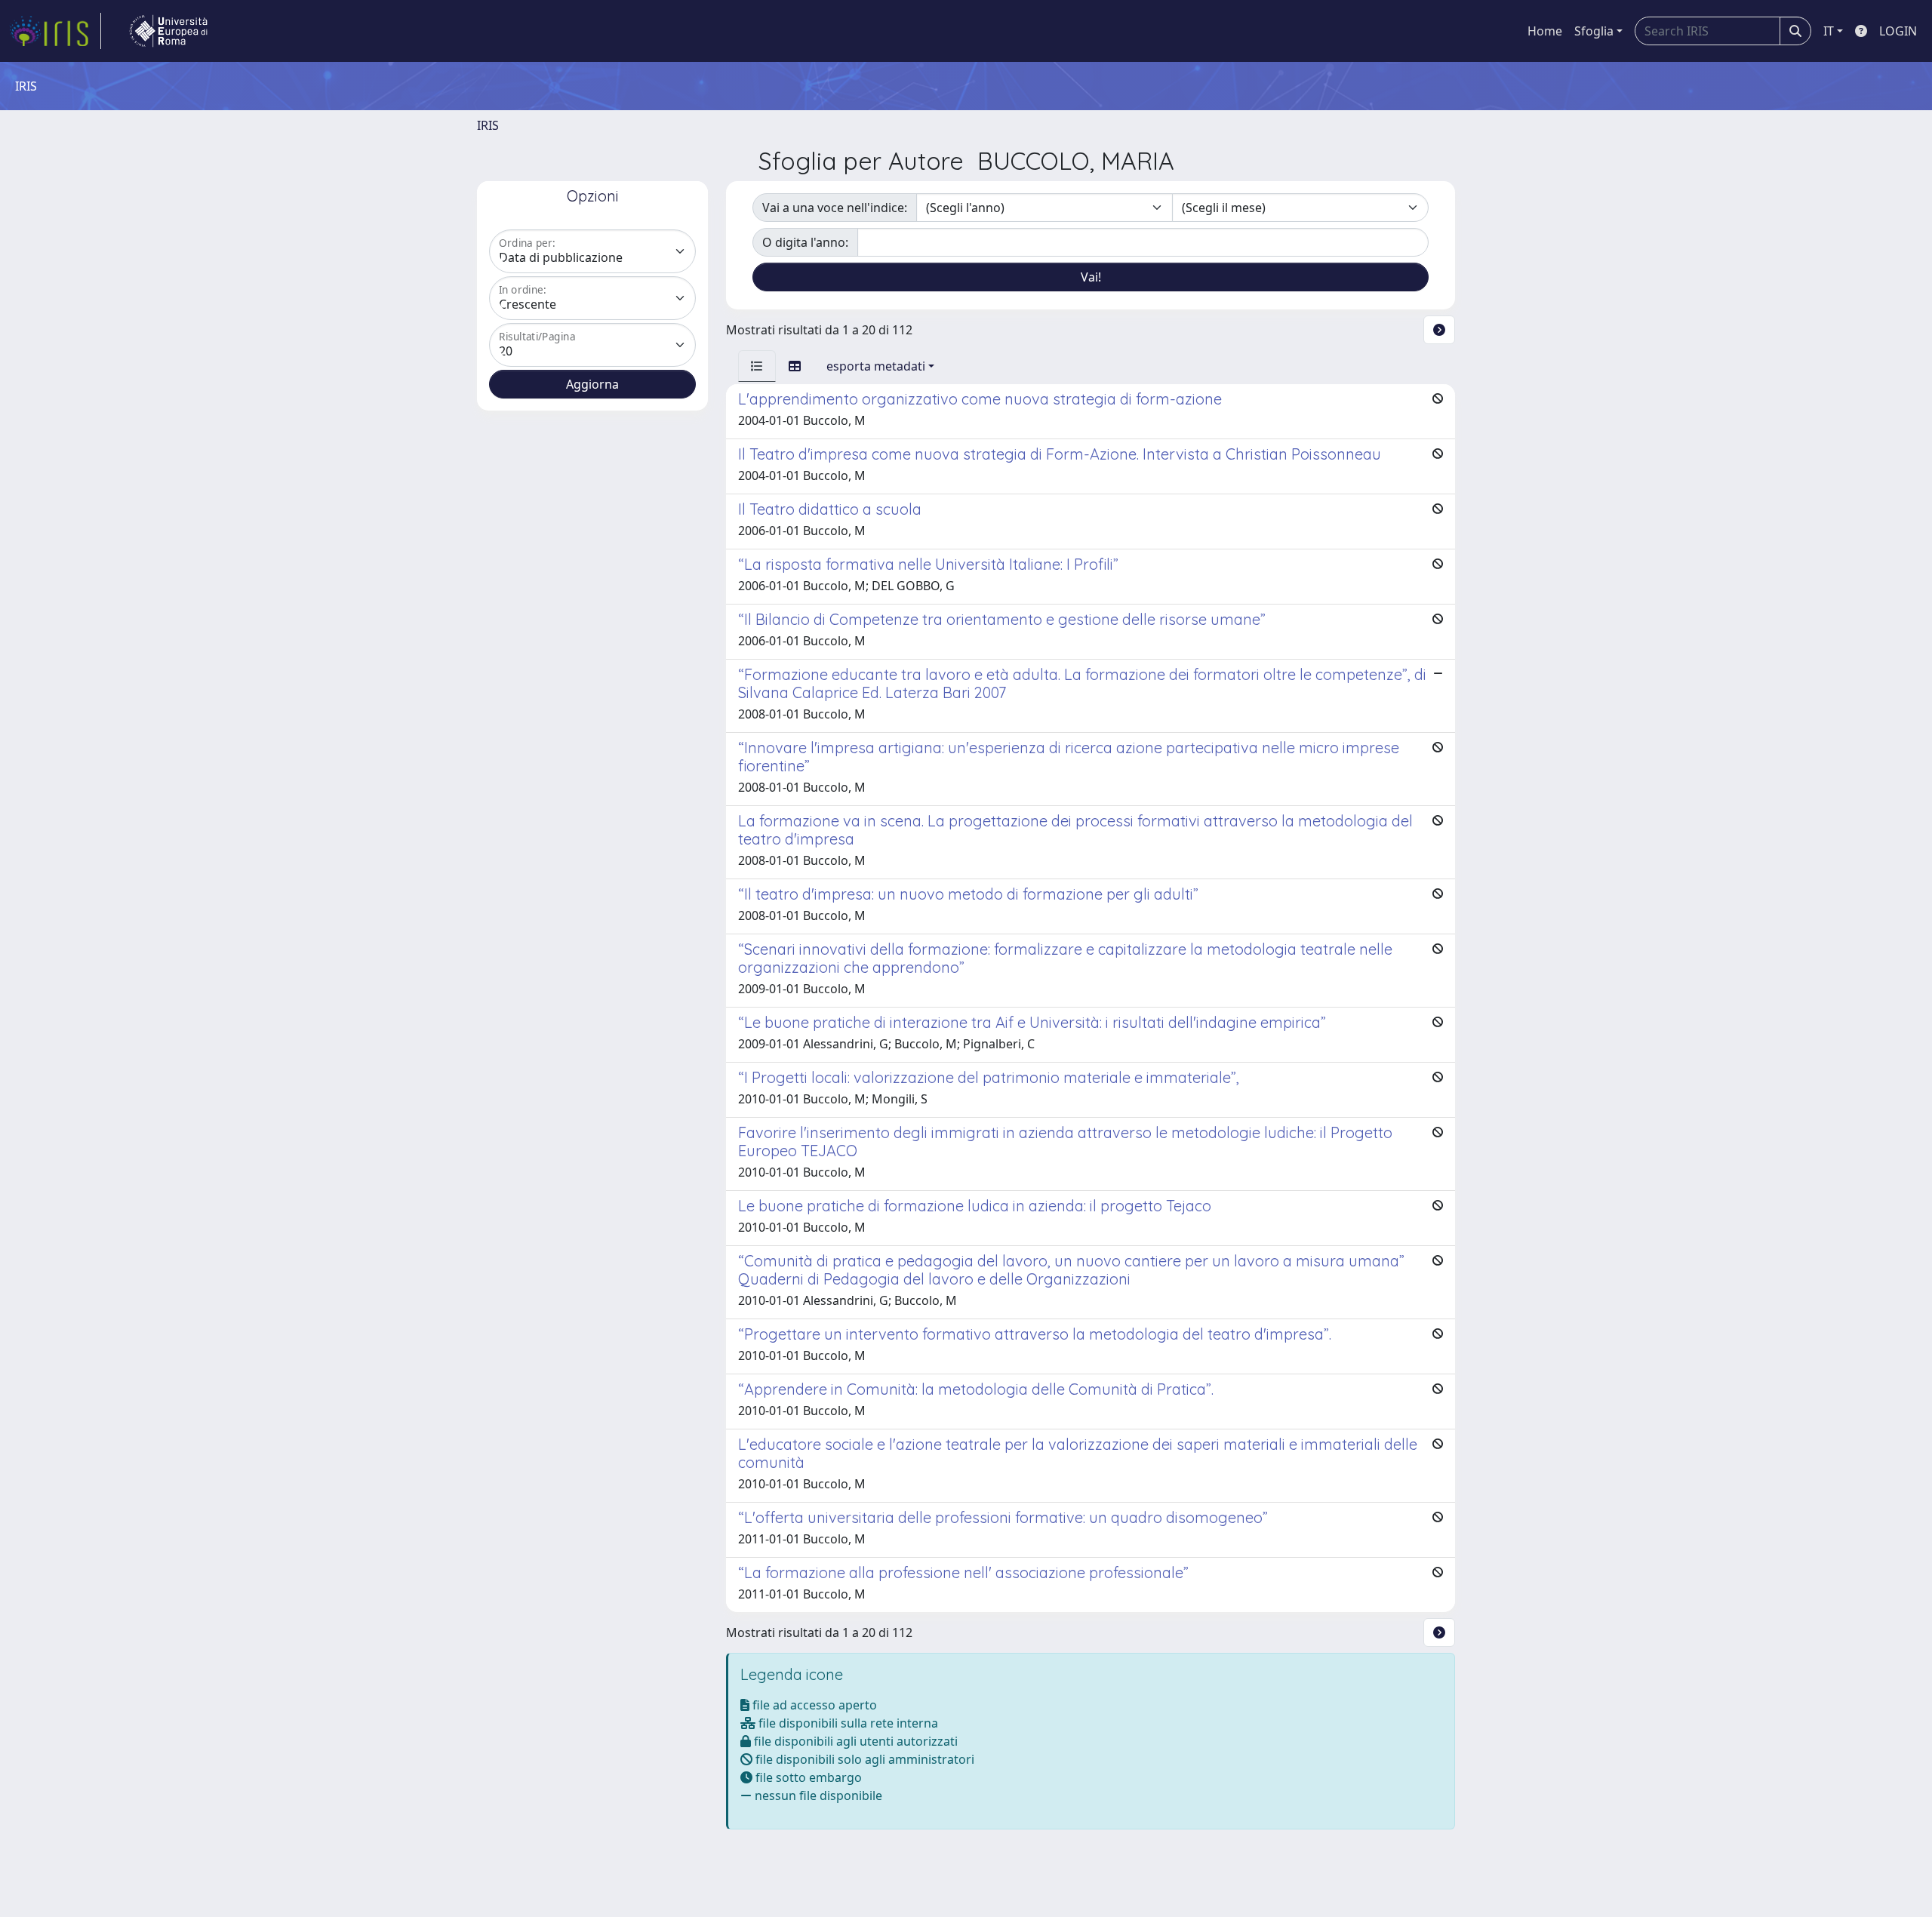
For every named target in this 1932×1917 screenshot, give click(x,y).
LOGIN (1898, 31)
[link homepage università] (168, 31)
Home (1545, 31)
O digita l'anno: (805, 242)
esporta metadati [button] (876, 366)
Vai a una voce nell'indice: (835, 208)
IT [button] (1829, 31)
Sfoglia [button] (1594, 31)
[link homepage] (55, 31)
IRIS (488, 125)
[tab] (757, 366)
